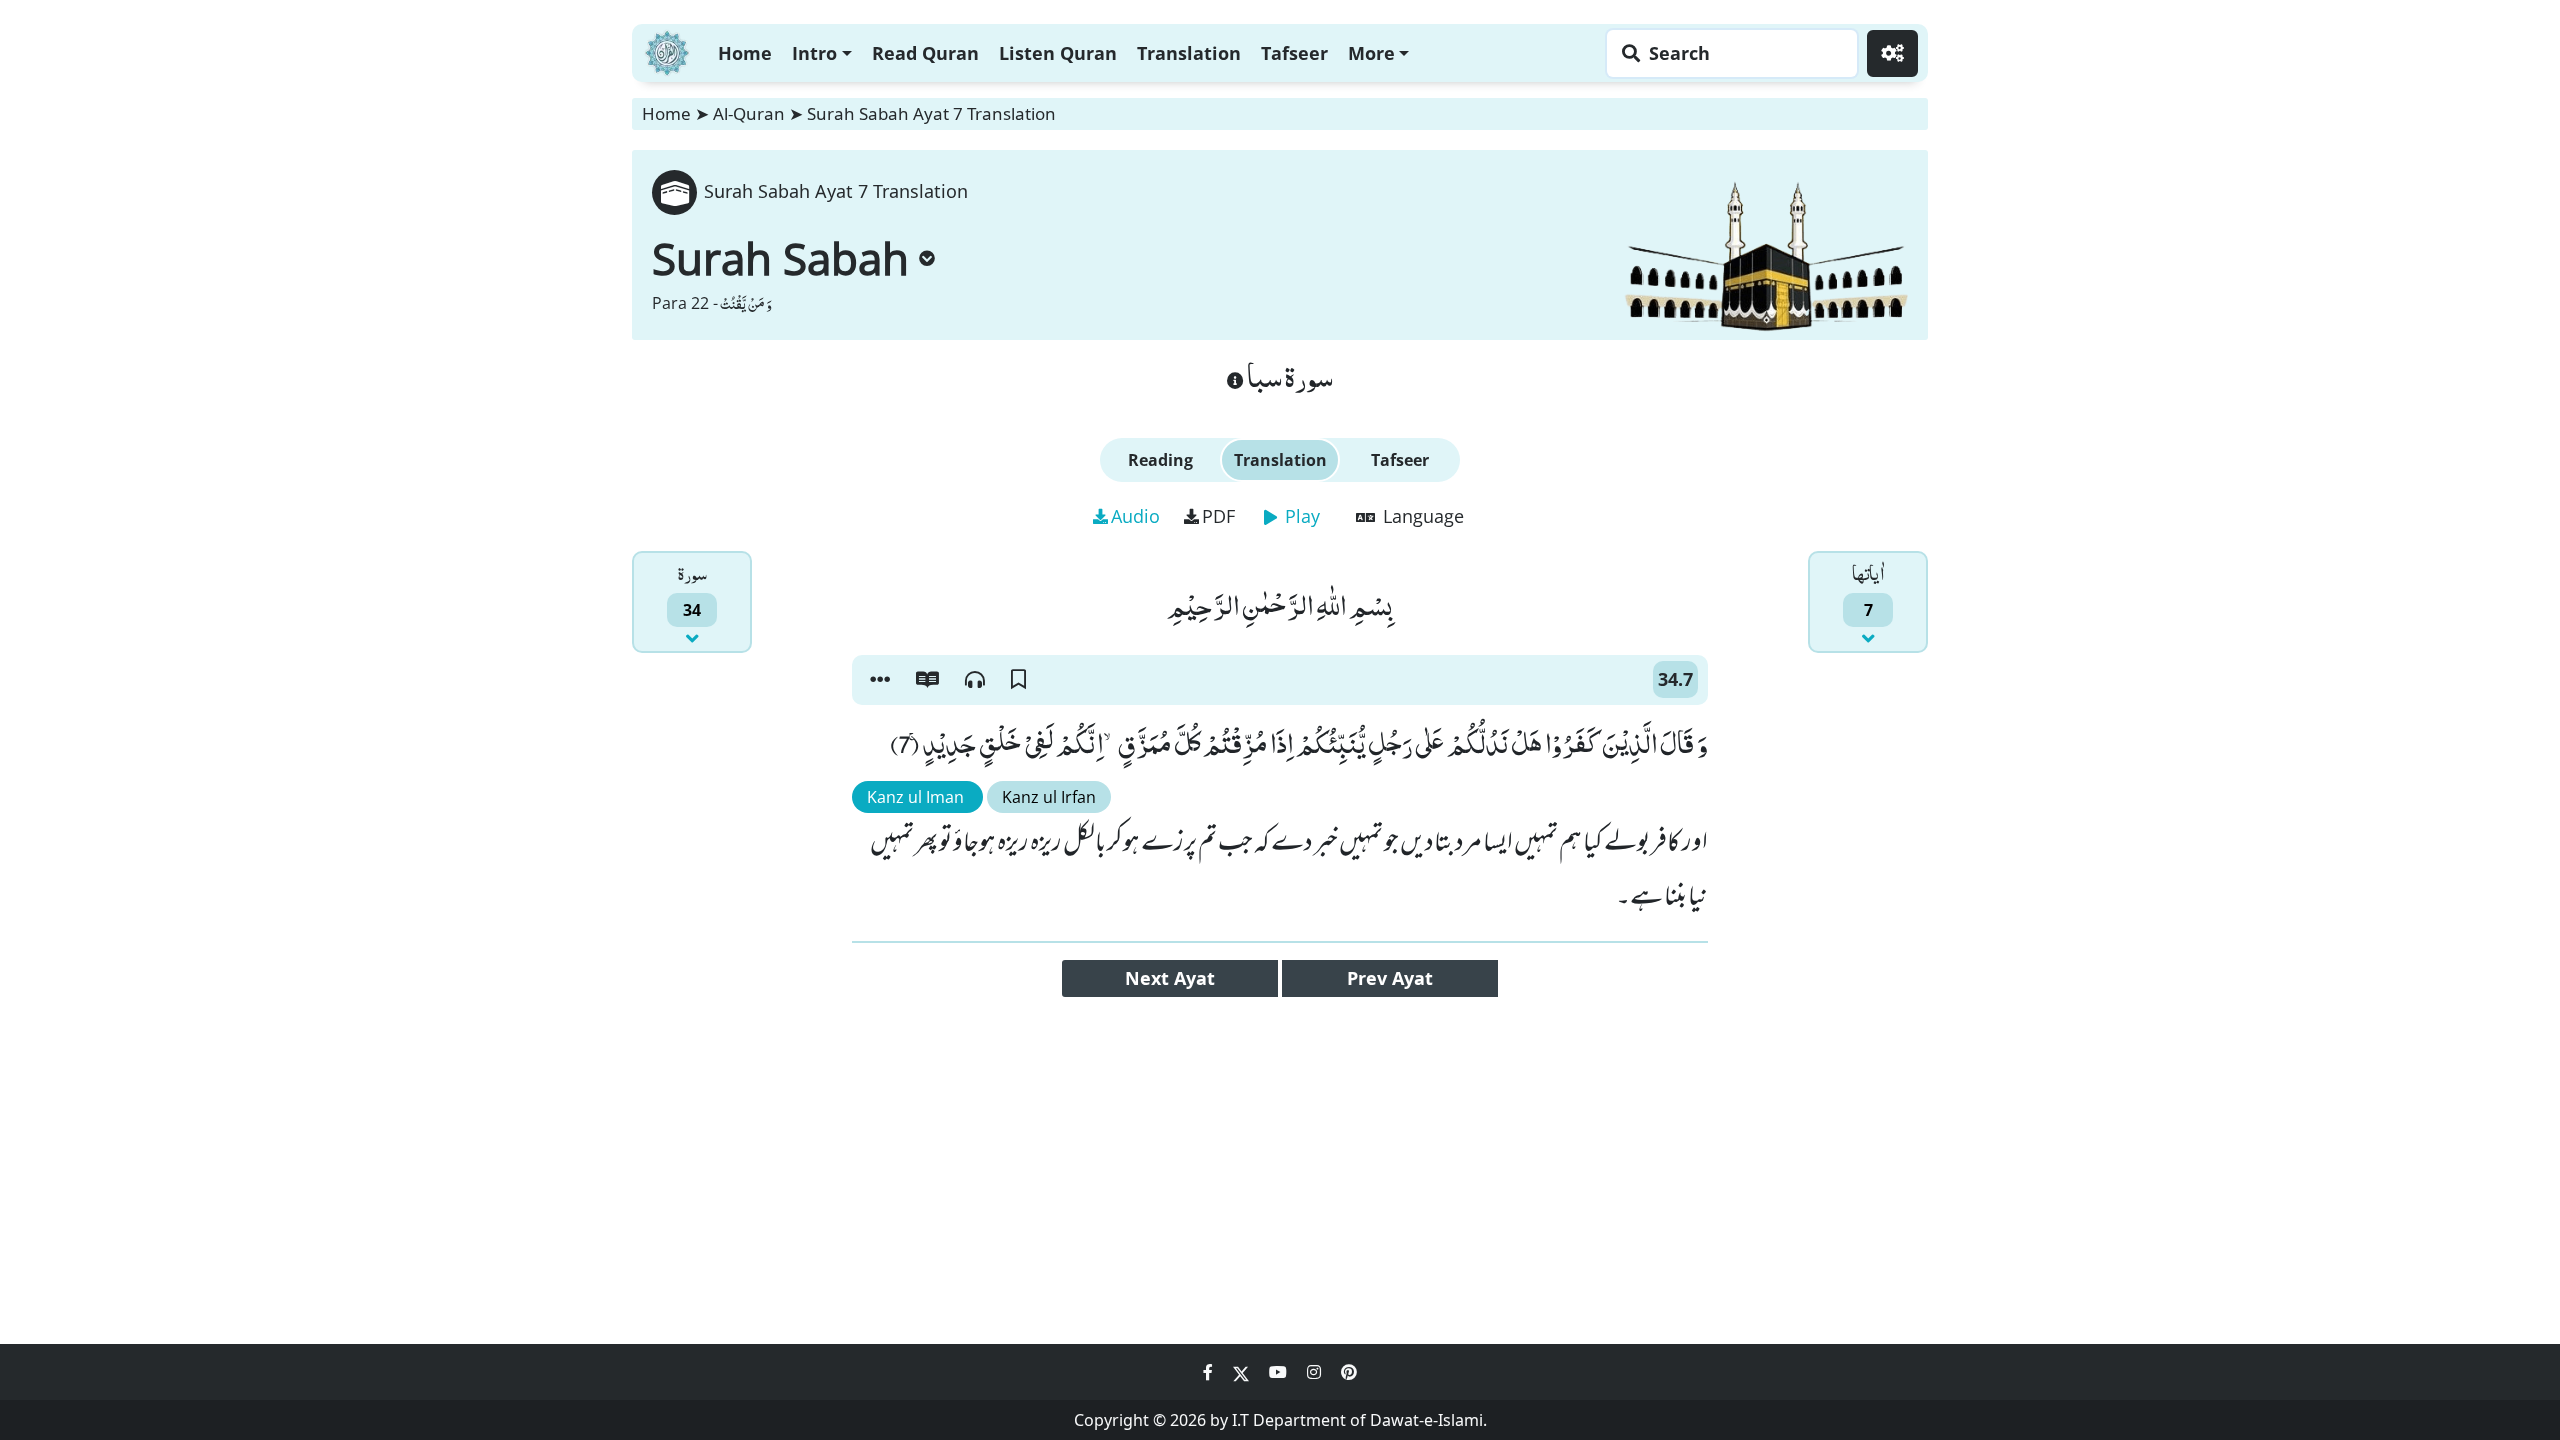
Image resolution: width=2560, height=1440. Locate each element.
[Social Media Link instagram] (1316, 1372)
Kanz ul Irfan (1049, 797)
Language (1421, 516)
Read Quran (925, 53)
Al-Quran (749, 113)
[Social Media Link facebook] (1210, 1372)
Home (745, 53)
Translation (1189, 53)
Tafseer (1294, 53)
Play (1300, 516)
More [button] (1371, 53)
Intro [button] (814, 53)
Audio (1135, 516)
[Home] (667, 50)
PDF (1218, 516)
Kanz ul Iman (917, 797)
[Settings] (1892, 53)
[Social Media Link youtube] (1280, 1372)
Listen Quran (1058, 53)
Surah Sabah (780, 258)
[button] (880, 680)
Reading (1160, 460)
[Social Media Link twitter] (1243, 1372)
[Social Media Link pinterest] (1349, 1372)
